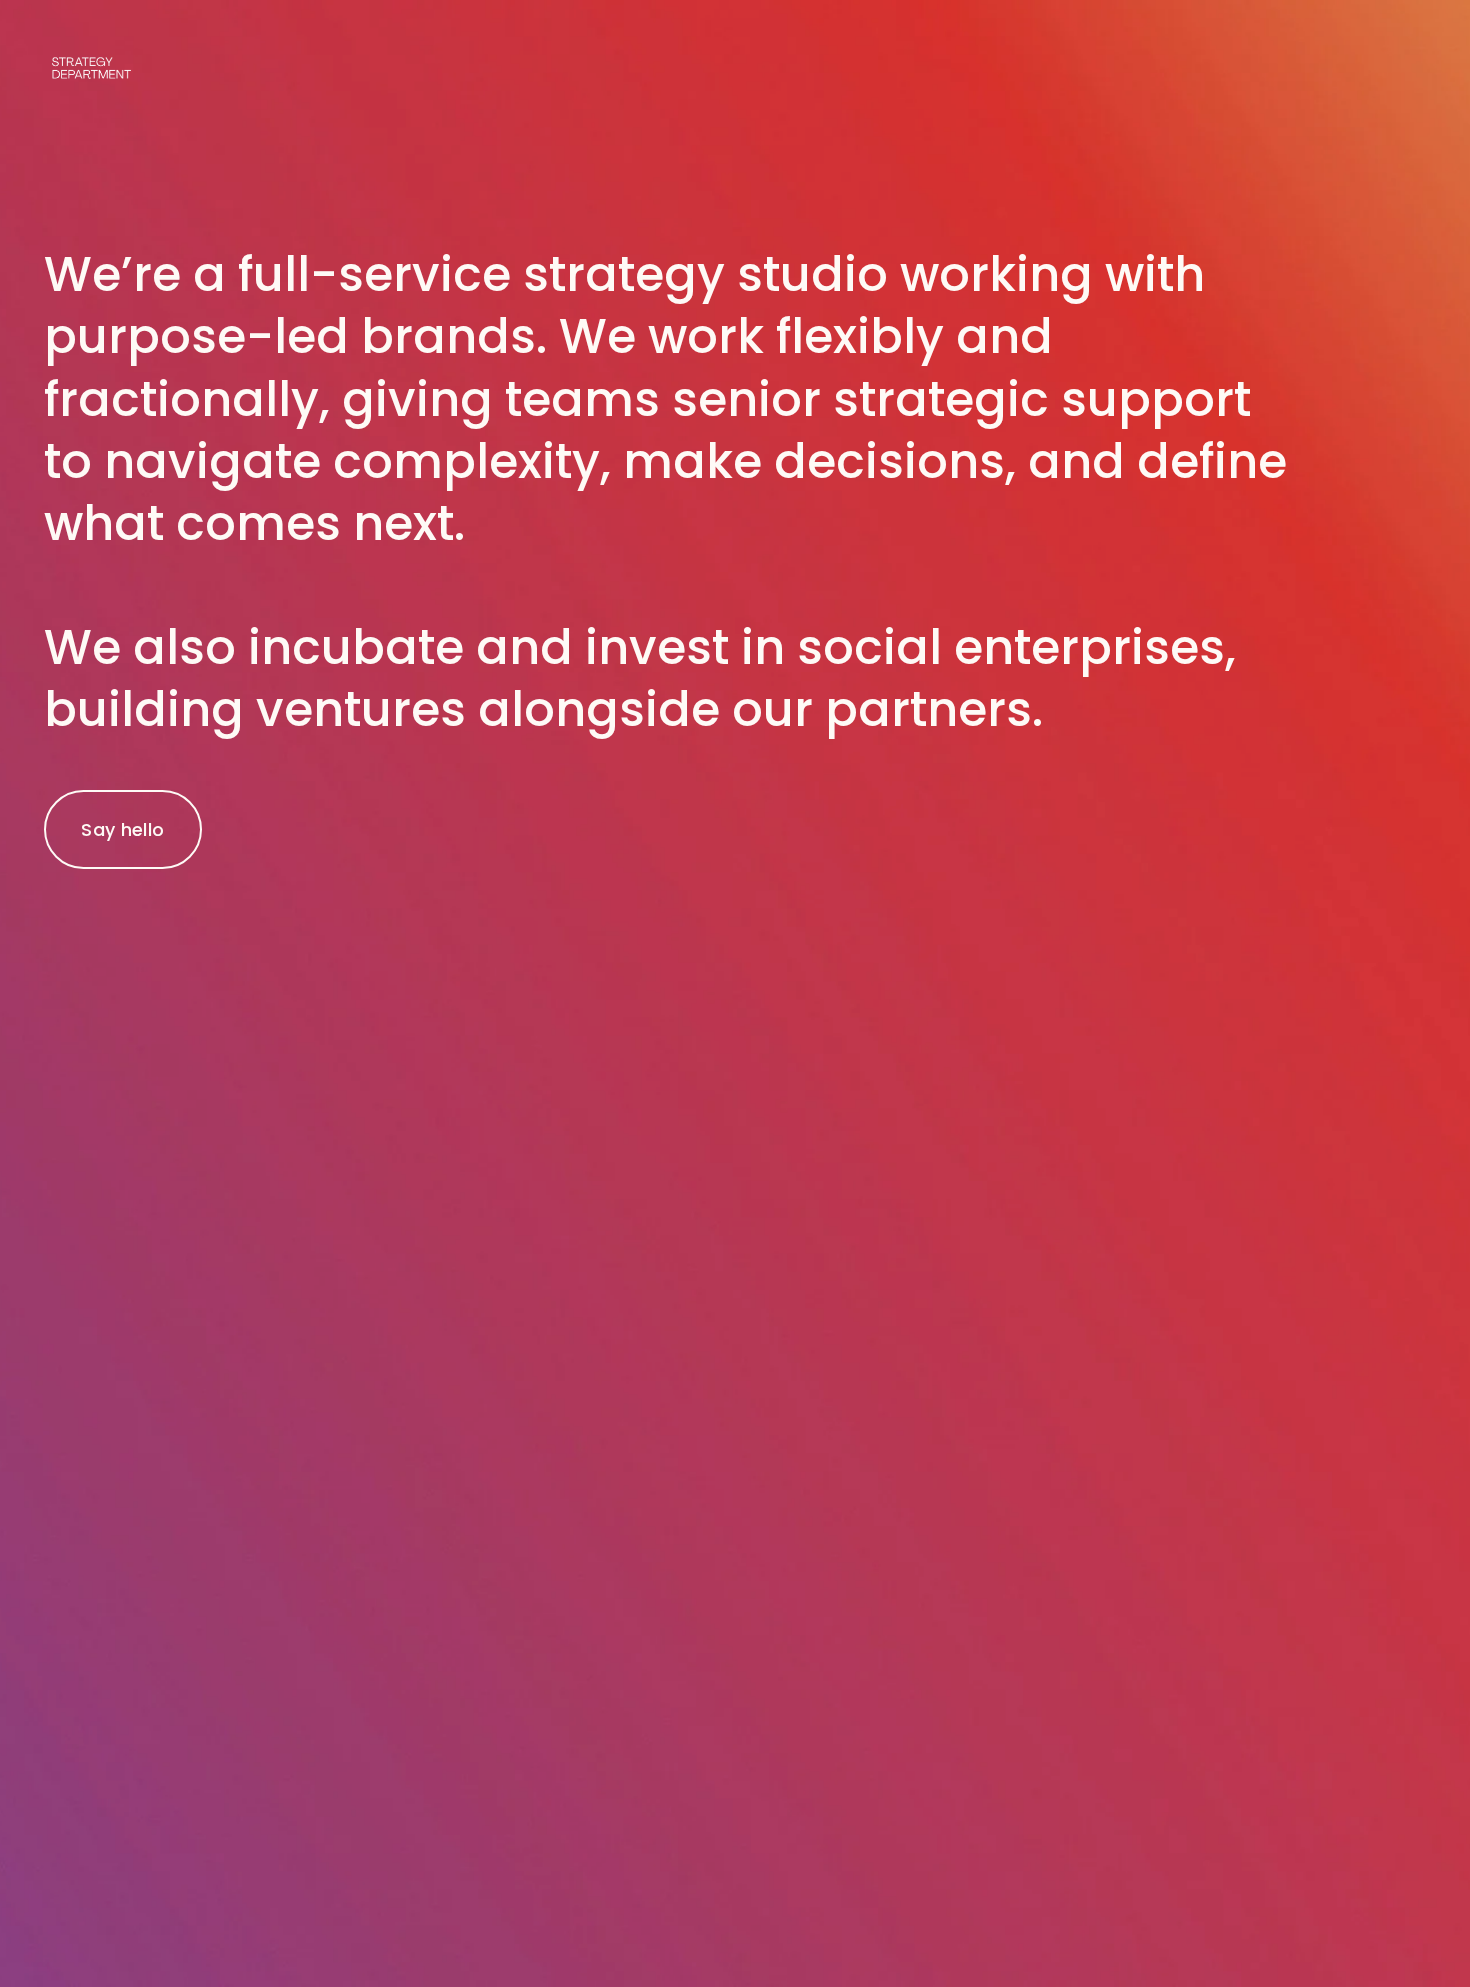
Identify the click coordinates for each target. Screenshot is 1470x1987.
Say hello (122, 829)
